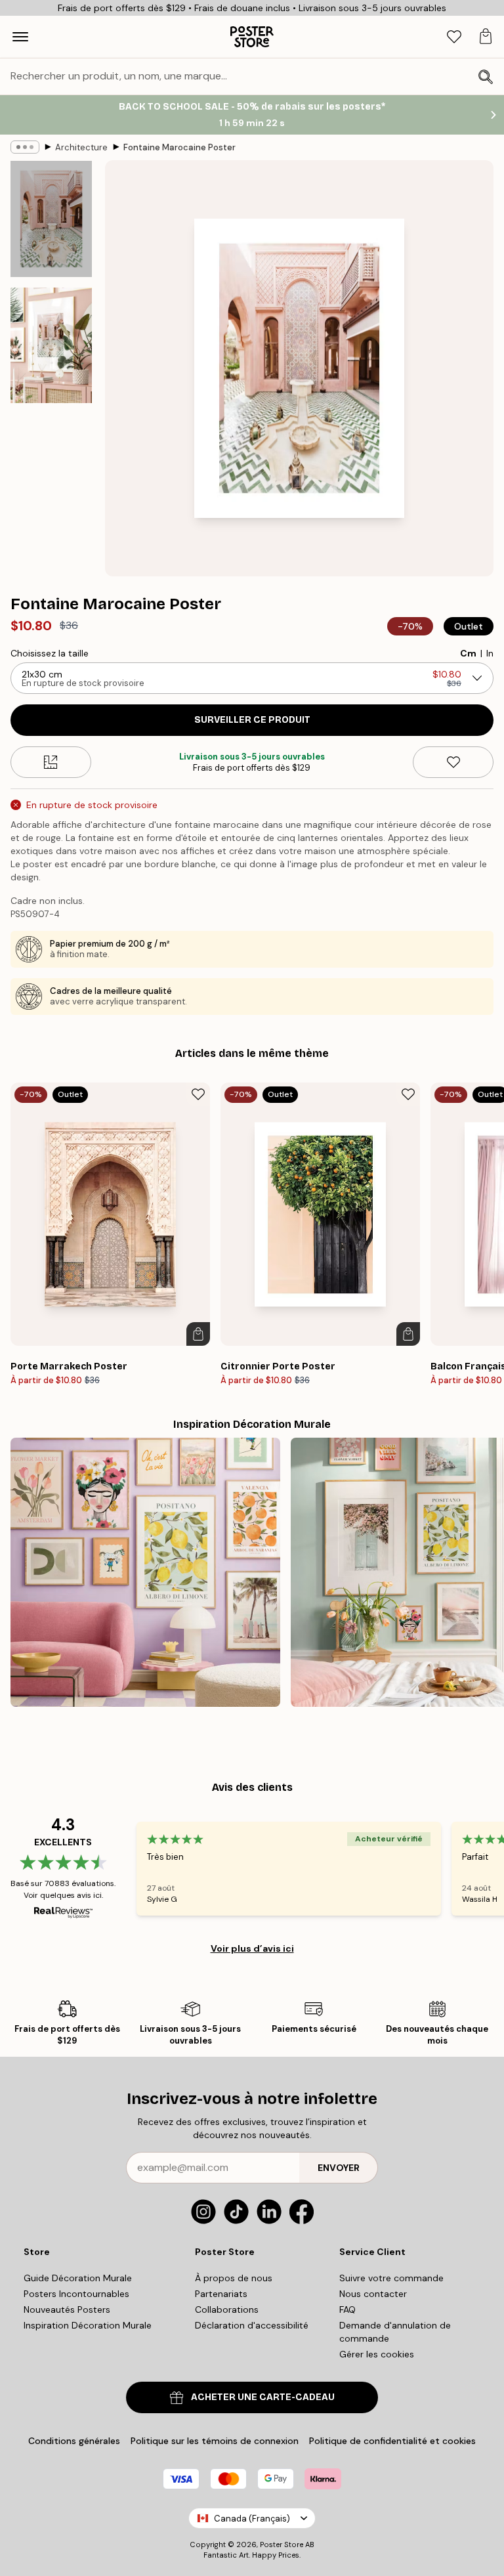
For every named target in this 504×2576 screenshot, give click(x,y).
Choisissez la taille (50, 653)
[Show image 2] (51, 345)
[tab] (454, 37)
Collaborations (227, 2309)
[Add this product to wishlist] (453, 762)
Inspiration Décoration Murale (88, 2325)
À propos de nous (234, 2278)
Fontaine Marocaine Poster (179, 147)
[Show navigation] (20, 37)
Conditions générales (74, 2441)
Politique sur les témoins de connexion (215, 2441)
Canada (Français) (252, 2519)
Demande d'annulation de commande (395, 2332)
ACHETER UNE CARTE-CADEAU (263, 2397)
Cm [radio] (468, 653)
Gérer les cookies (377, 2354)
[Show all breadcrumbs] (25, 147)
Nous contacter (373, 2294)
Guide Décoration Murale (78, 2278)
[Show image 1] (51, 219)
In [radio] (490, 653)
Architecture (81, 147)
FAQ (347, 2309)
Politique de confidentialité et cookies (392, 2441)
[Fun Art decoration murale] (145, 1573)
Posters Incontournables (76, 2294)
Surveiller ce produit (252, 720)
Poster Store (282, 2544)
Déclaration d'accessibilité (252, 2325)
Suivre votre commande (391, 2278)
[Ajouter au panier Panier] (198, 1334)
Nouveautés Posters (67, 2309)
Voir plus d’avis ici (252, 1948)
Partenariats (221, 2294)
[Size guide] (51, 762)
